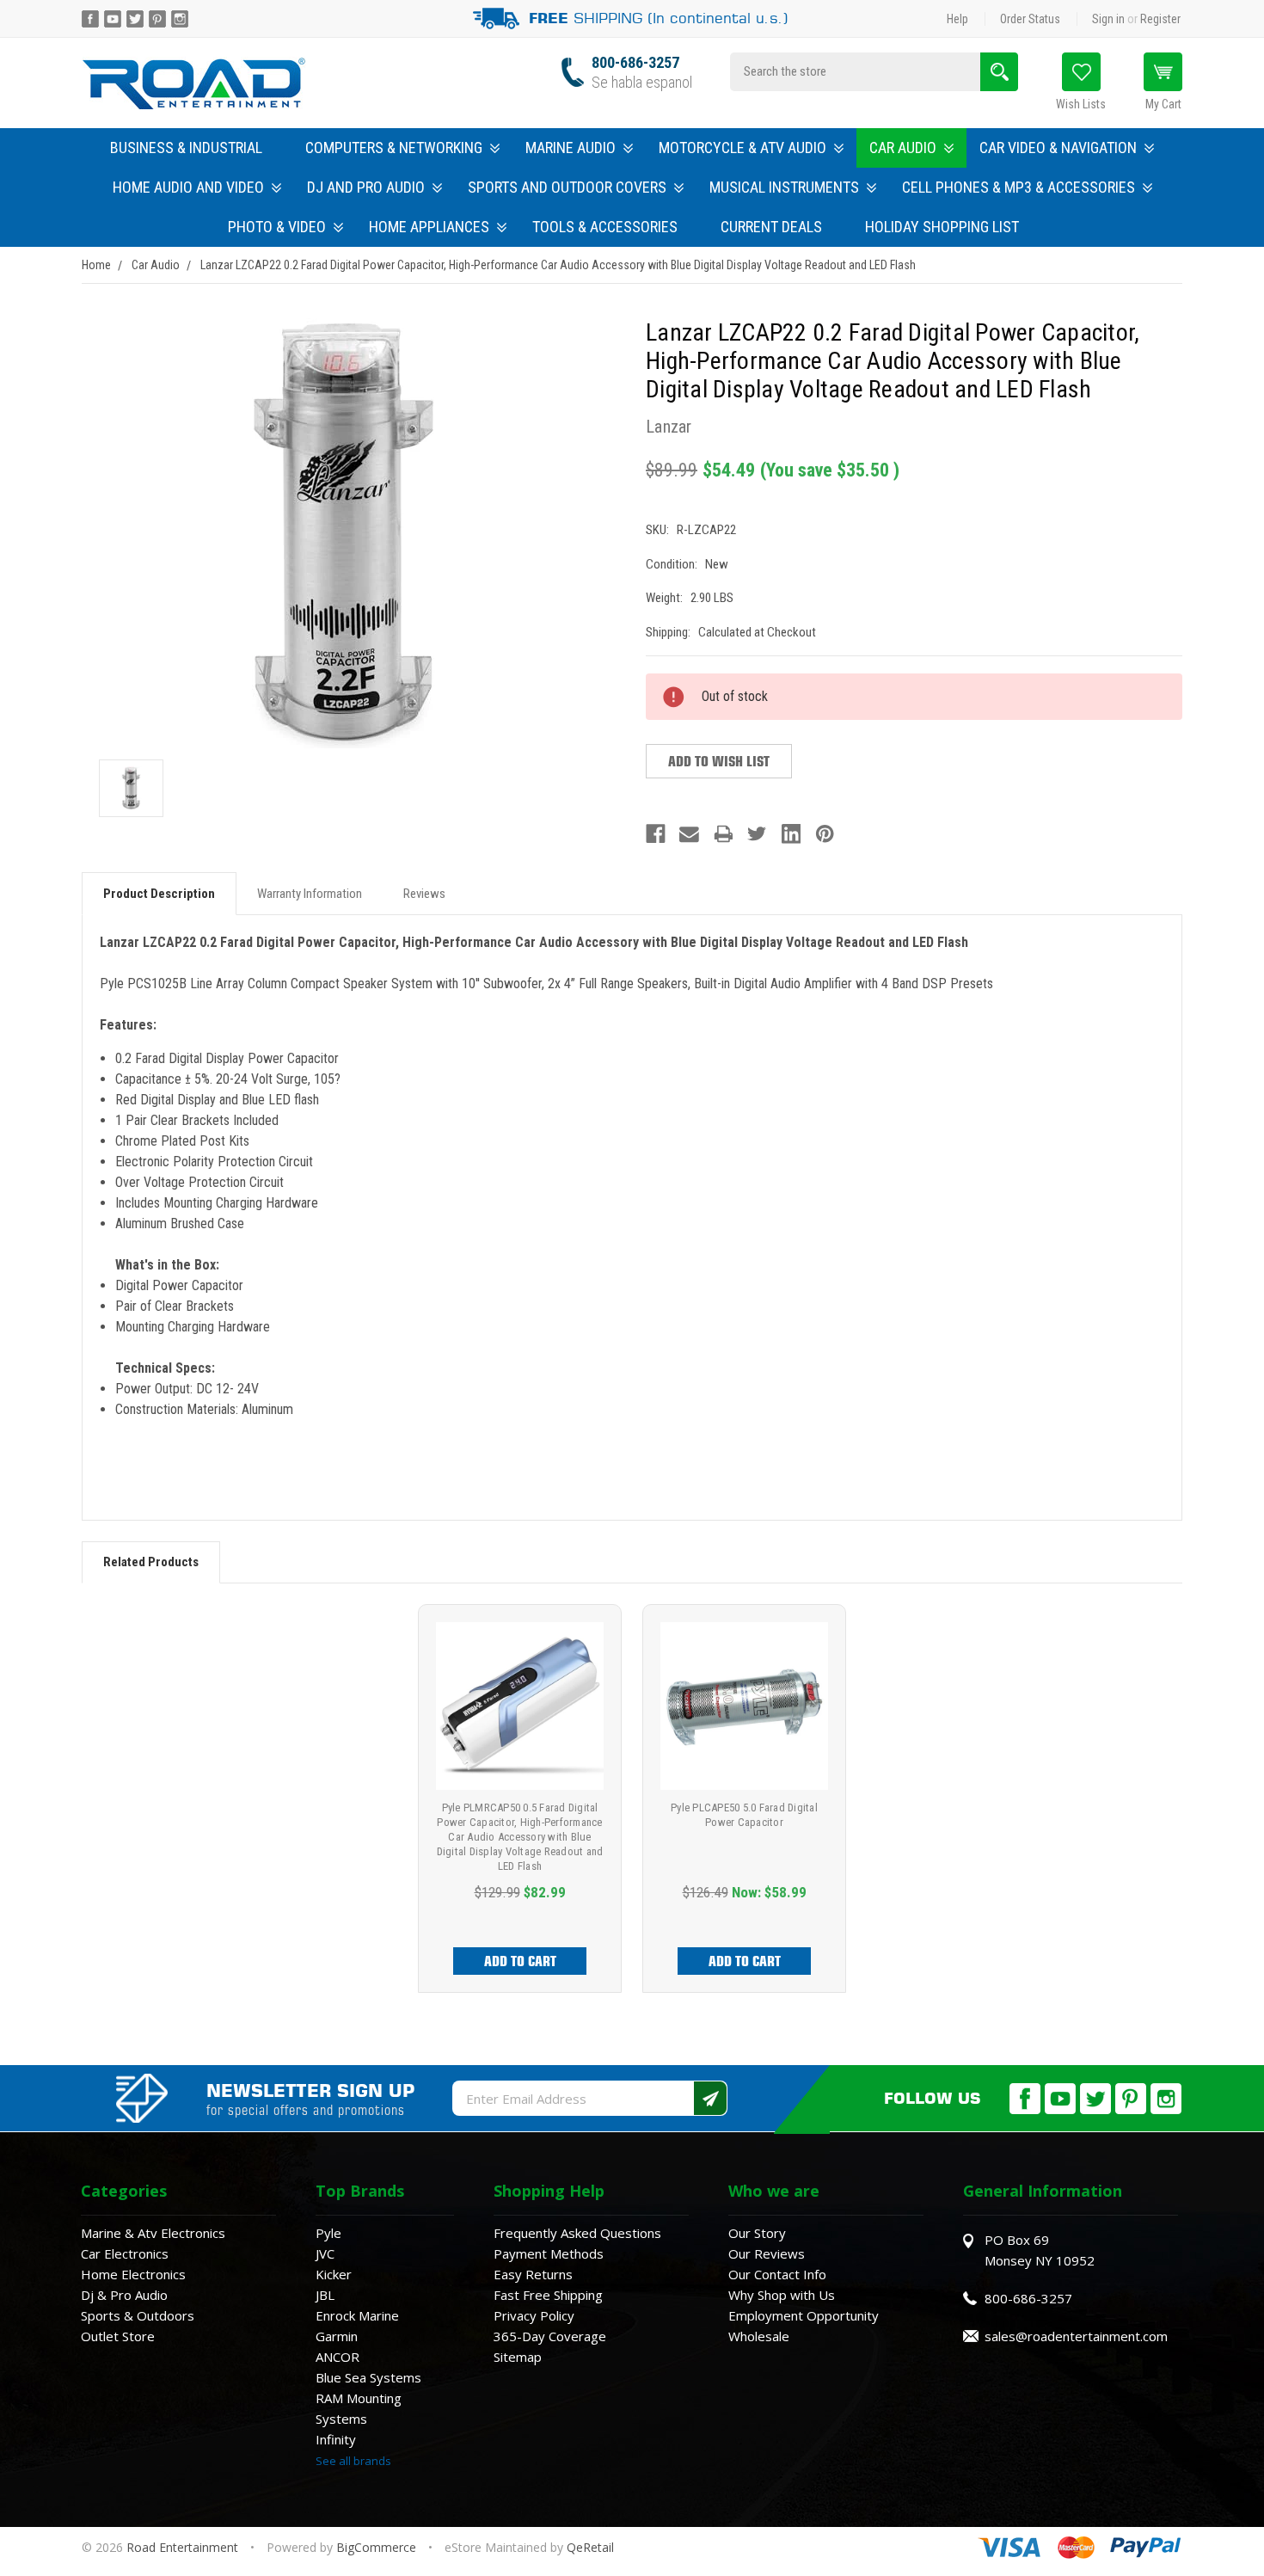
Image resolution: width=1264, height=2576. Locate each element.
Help (957, 19)
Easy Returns (533, 2274)
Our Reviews (767, 2253)
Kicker (334, 2274)
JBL (325, 2295)
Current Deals (771, 227)
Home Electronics (133, 2274)
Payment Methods (549, 2253)
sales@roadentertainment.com (1076, 2336)
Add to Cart (520, 1961)
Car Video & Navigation (1058, 148)
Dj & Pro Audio (124, 2295)
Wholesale (759, 2336)
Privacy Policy (534, 2315)
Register (1160, 19)
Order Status (1030, 19)
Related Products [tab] (151, 1562)
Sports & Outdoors (138, 2315)
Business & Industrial (186, 148)
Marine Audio (571, 148)
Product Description (159, 894)
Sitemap (518, 2357)
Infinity (336, 2439)
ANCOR (337, 2357)
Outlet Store (118, 2336)
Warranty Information (310, 894)
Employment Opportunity (804, 2315)
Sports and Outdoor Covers (567, 187)
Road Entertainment (184, 2547)
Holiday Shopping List (942, 227)
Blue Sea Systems (368, 2377)
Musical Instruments (784, 187)
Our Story (757, 2233)
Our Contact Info (777, 2274)
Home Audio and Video (188, 187)
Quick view (520, 1706)
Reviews (424, 894)
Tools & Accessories (605, 227)
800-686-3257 (635, 62)
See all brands (353, 2461)
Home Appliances (429, 227)
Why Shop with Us (782, 2295)
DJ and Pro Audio (366, 187)
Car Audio (903, 148)
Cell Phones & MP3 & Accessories (1019, 187)
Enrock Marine (357, 2315)
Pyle (328, 2233)
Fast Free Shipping (548, 2295)
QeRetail (590, 2547)
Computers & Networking (394, 148)
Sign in (1108, 19)
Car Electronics (125, 2253)
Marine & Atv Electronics (153, 2233)
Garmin (337, 2336)
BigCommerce (376, 2547)
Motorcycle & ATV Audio (742, 148)
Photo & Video (277, 227)
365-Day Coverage (550, 2336)
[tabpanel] (520, 1798)
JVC (325, 2253)
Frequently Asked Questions (577, 2233)
